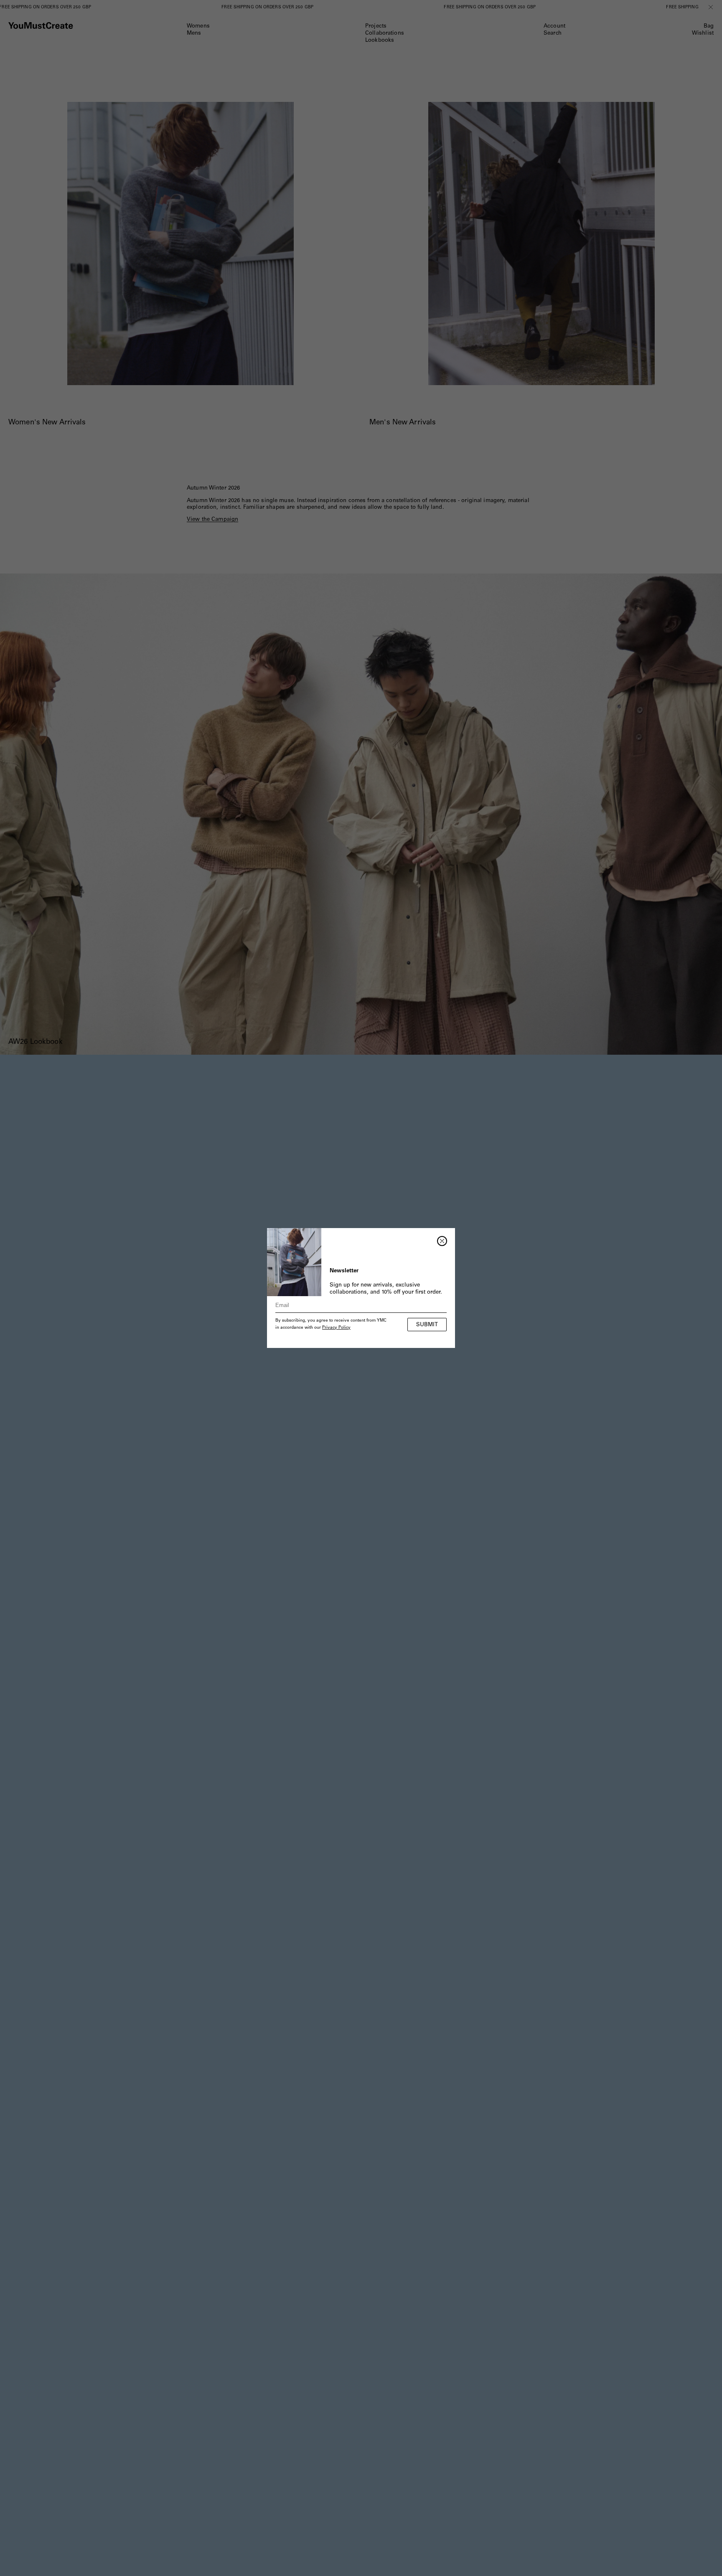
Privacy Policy (336, 1328)
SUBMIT (427, 1325)
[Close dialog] (442, 1241)
